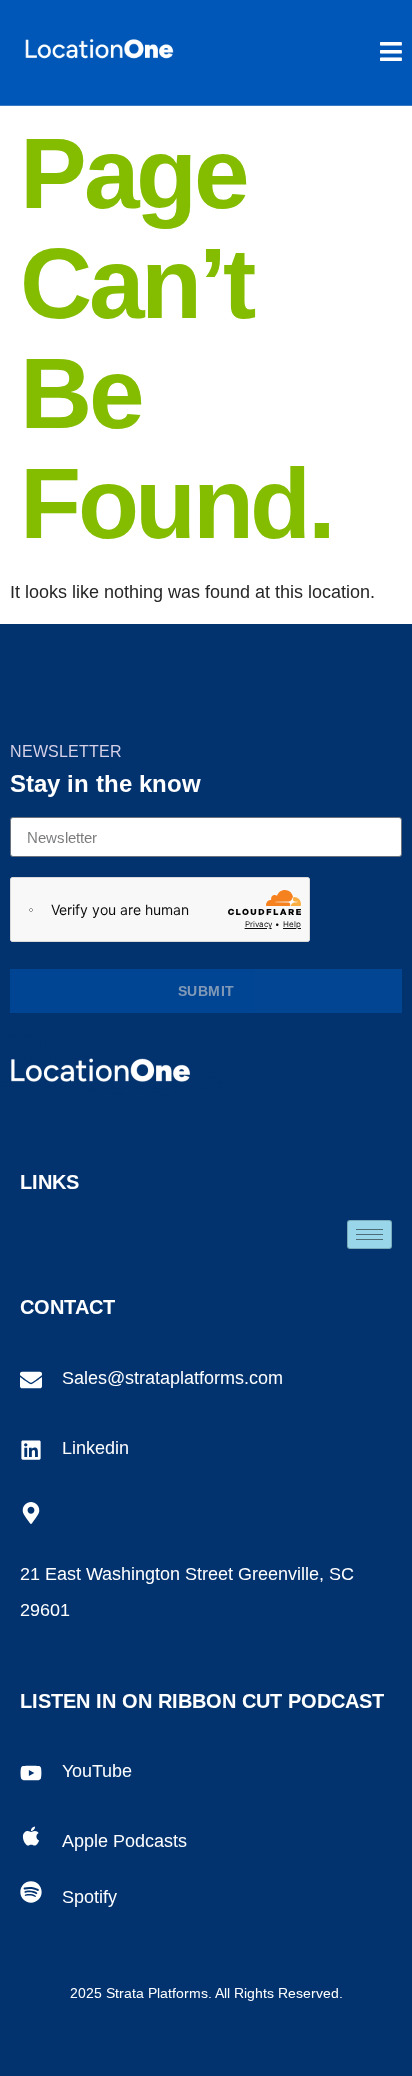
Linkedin (95, 1448)
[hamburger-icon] (369, 1234)
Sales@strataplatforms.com (172, 1378)
